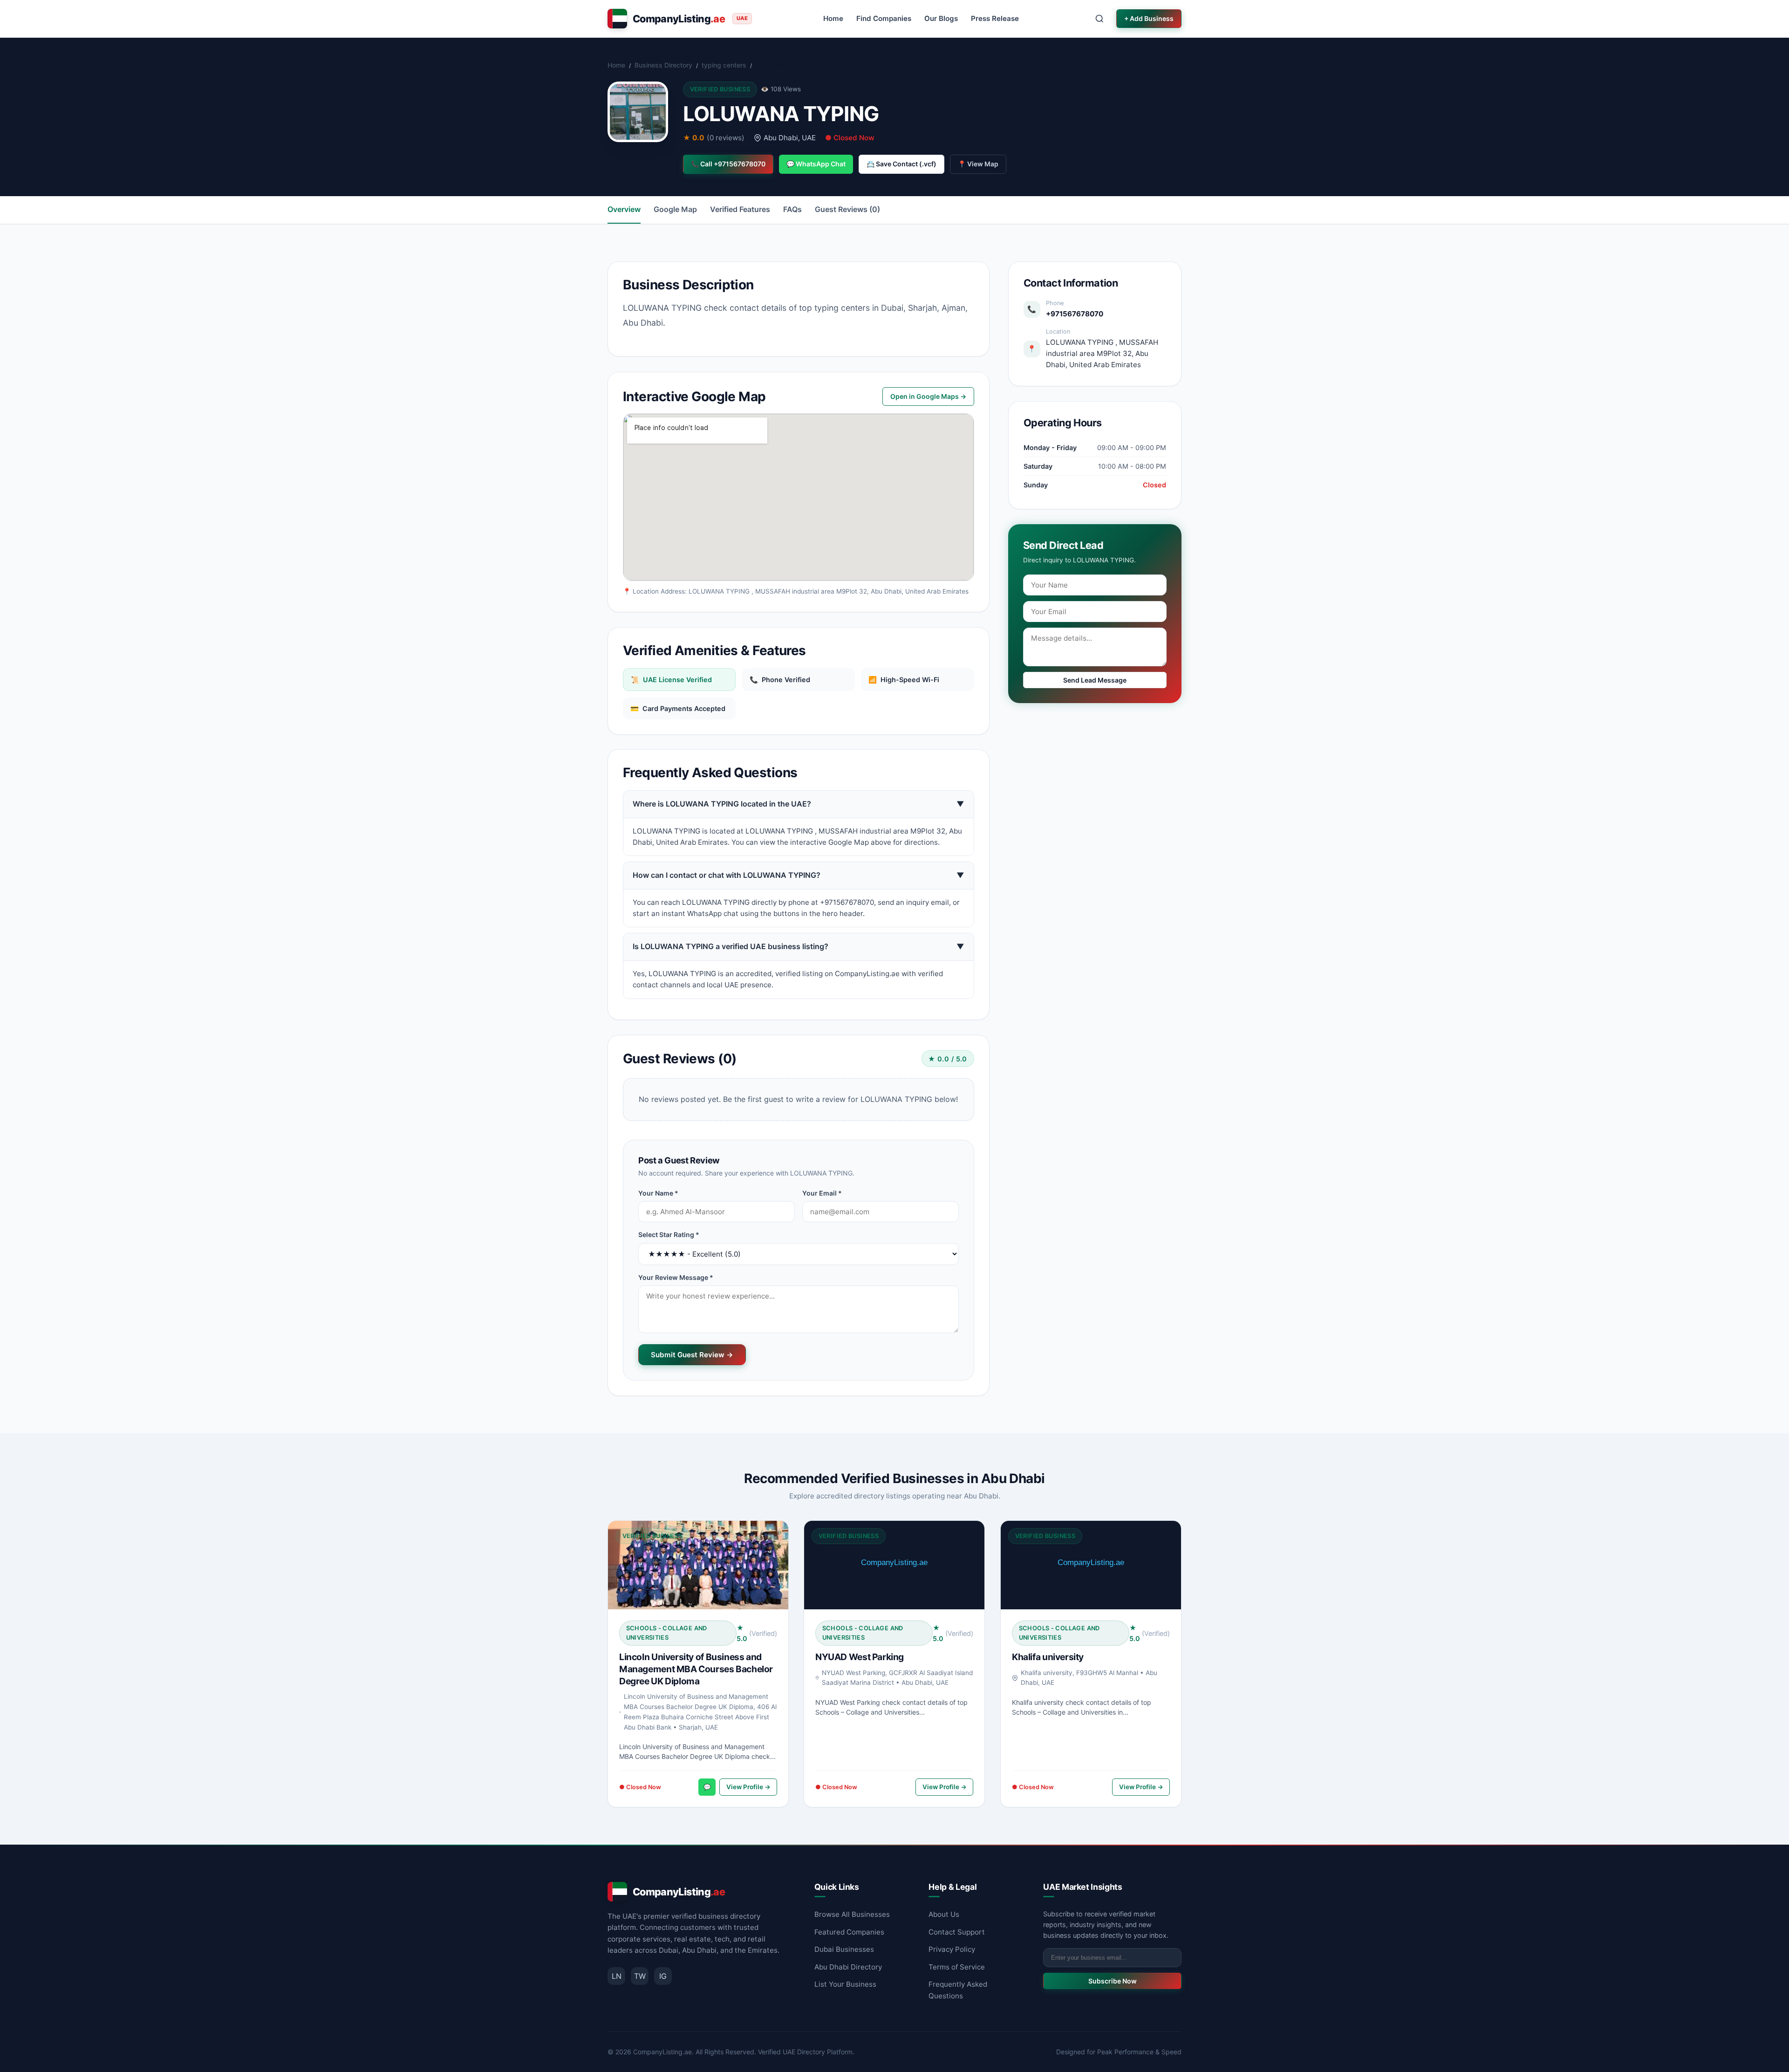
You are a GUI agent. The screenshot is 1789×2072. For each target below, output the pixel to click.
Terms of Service (957, 1967)
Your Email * (822, 1193)
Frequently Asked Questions (958, 1990)
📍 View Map (978, 164)
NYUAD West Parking (860, 1657)
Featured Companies (849, 1932)
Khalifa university (1048, 1657)
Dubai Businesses (844, 1949)
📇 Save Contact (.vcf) (901, 164)
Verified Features (740, 209)
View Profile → (748, 1787)
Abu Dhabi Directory (848, 1967)
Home (833, 18)
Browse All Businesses (852, 1914)
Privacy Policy (952, 1949)
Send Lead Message (1095, 680)
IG (663, 1976)
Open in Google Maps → (928, 396)
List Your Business (845, 1984)
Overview (624, 209)
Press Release (995, 18)
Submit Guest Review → (692, 1355)
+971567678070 (1075, 314)
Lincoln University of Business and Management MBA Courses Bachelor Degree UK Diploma (696, 1669)
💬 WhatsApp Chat (816, 164)
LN (617, 1976)
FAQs (792, 209)
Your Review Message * (676, 1277)
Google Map (675, 209)
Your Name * (658, 1193)
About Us (944, 1914)
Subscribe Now (1113, 1981)
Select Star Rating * (669, 1234)
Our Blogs (941, 18)
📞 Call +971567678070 (728, 164)
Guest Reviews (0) (847, 209)
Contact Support (957, 1932)
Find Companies (884, 18)
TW (640, 1976)
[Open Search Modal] (1099, 19)
